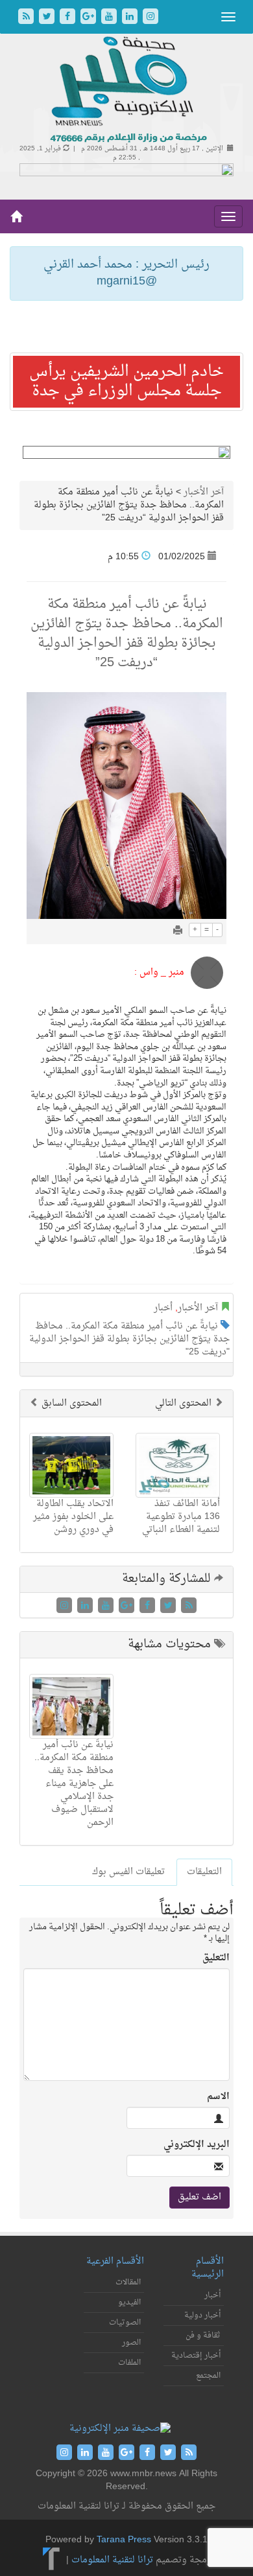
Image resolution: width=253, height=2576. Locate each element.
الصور (131, 2343)
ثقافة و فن (203, 2336)
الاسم (218, 2097)
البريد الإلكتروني (197, 2145)
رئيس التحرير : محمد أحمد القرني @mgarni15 (126, 273)
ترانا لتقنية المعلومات (112, 2561)
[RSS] (27, 18)
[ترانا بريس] (52, 2561)
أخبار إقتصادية (196, 2356)
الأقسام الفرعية (115, 2261)
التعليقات (204, 1872)
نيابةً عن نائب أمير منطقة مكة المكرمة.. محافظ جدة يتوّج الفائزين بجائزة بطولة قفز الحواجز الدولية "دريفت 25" (129, 1339)
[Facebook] (69, 18)
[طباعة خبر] (178, 932)
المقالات (128, 2282)
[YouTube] (110, 18)
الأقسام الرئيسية (208, 2268)
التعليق (216, 1958)
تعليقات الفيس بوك (128, 1872)
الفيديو (129, 2303)
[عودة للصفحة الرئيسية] (127, 90)
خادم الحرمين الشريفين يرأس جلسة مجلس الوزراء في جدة (126, 382)
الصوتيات (125, 2323)
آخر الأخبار (204, 492)
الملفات (129, 2363)
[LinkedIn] (131, 18)
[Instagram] (151, 18)
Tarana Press (124, 2540)
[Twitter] (48, 18)
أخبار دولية (202, 2315)
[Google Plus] (90, 18)
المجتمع (208, 2376)
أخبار (163, 1308)
